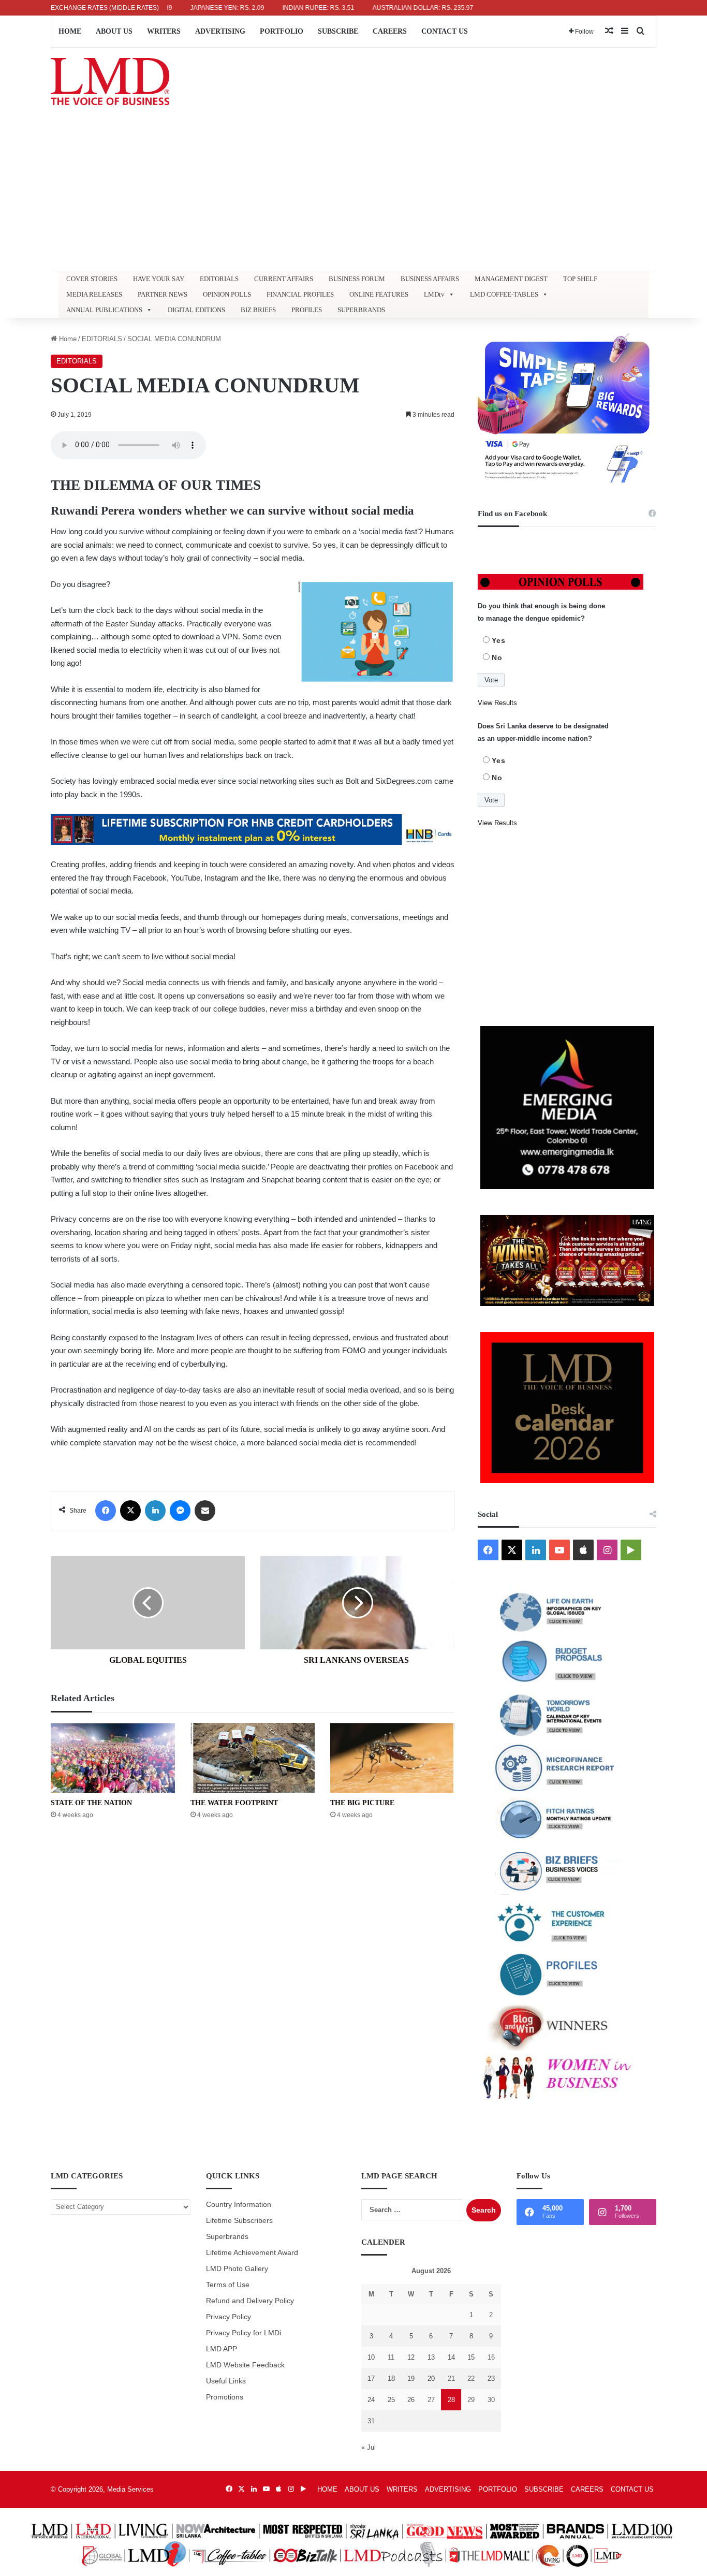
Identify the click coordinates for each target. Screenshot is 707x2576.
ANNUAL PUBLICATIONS (104, 310)
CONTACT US (445, 31)
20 (431, 2379)
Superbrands (227, 2237)
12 (411, 2357)
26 (411, 2400)
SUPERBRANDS (361, 310)
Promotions (225, 2397)
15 (471, 2357)
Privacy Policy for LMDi (244, 2333)
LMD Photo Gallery (237, 2269)
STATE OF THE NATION (91, 1803)
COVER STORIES (92, 279)
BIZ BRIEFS (258, 310)
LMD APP (222, 2349)
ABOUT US (114, 31)
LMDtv (434, 294)
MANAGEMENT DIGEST (511, 279)
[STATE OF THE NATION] (113, 1758)
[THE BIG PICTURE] (392, 1758)
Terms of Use (228, 2285)
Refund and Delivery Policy (250, 2301)
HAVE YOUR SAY (159, 279)
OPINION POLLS (227, 294)
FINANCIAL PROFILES (300, 294)
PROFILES (307, 310)
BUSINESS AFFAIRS (430, 279)
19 (411, 2379)
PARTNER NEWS (163, 294)
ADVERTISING (220, 31)
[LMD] (110, 82)
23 (491, 2379)
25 (391, 2400)
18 (391, 2379)
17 (371, 2379)
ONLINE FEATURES (379, 294)
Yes (499, 640)
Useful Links (226, 2381)
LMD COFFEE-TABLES (504, 294)
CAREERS (390, 31)
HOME (70, 31)
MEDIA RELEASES (94, 294)
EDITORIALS (219, 279)
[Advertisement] (353, 193)
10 (371, 2357)
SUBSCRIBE (338, 31)
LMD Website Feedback (245, 2365)
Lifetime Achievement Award (252, 2253)
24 (371, 2400)
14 (451, 2357)
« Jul (369, 2447)
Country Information (239, 2205)
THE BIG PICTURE (362, 1803)
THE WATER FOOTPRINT (234, 1803)
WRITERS (164, 31)
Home (67, 339)
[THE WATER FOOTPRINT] (253, 1758)
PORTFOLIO (282, 31)
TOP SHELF (580, 279)
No (497, 657)
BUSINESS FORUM (357, 279)
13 (431, 2357)
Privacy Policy (229, 2317)
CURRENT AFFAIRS (284, 279)
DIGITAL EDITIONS (196, 310)
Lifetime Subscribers (239, 2221)
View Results (497, 703)
